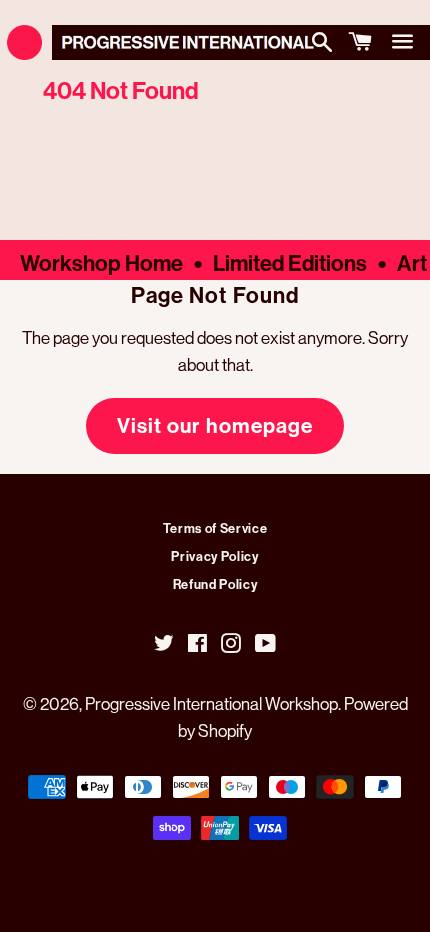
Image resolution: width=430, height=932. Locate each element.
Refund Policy (215, 584)
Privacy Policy (214, 556)
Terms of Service (215, 528)
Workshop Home (101, 263)
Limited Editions (290, 263)
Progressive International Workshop (211, 703)
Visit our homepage (215, 425)
